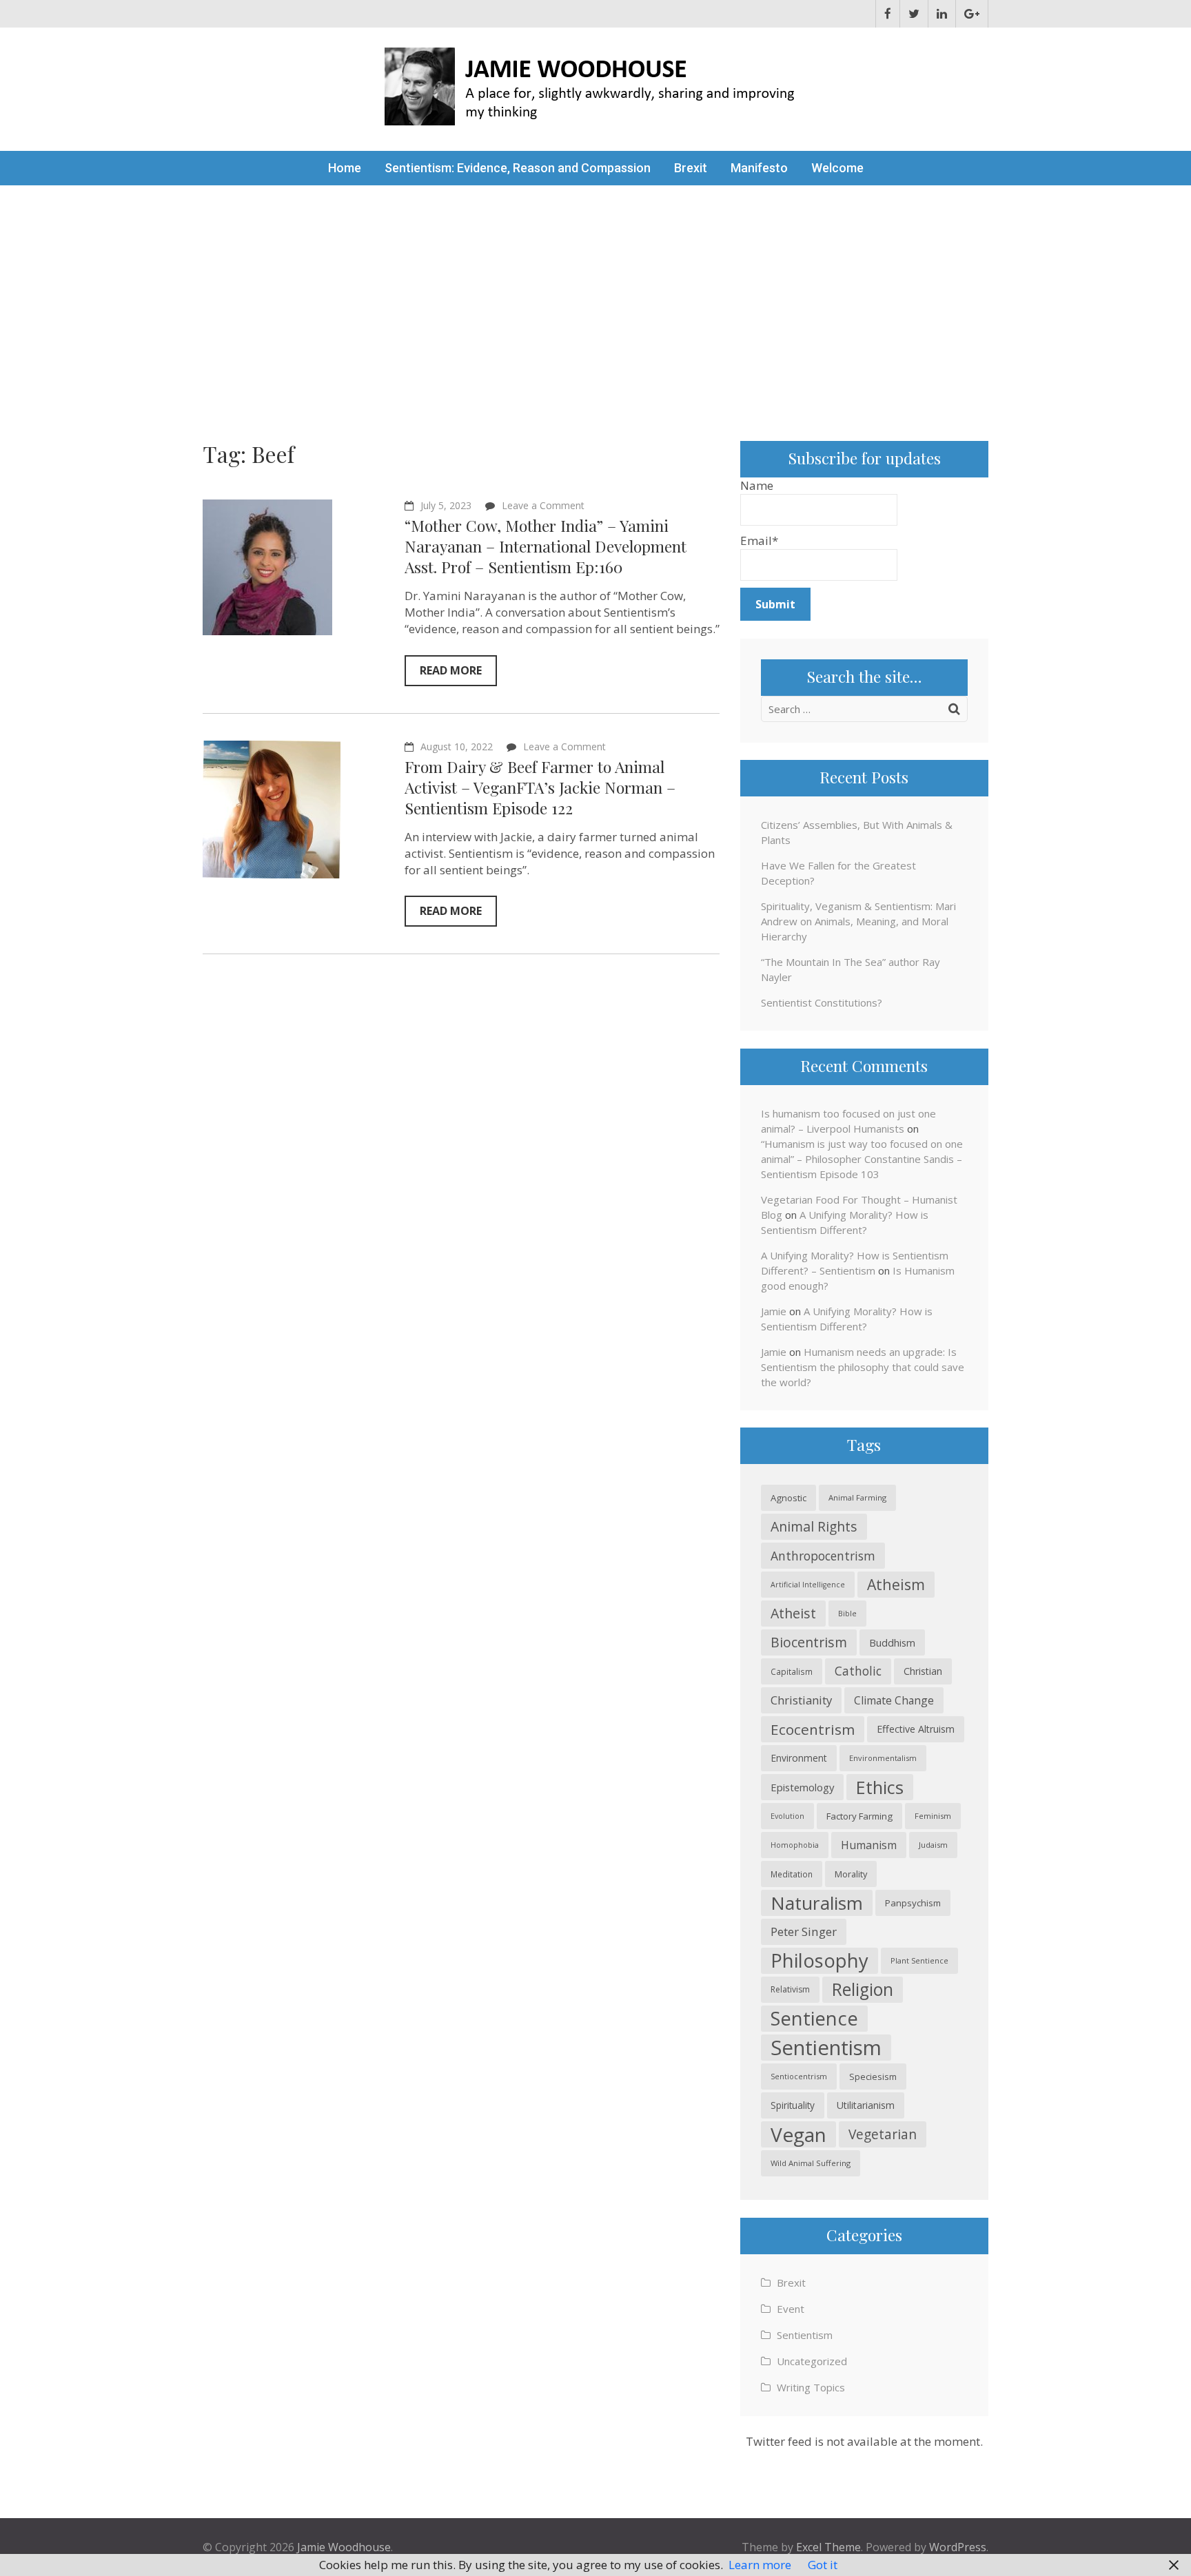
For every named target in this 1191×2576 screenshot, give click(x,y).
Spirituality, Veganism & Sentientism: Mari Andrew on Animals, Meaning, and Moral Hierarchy (858, 921)
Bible (847, 1613)
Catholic (858, 1671)
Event (791, 2309)
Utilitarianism (866, 2105)
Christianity (801, 1700)
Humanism (869, 1845)
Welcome (837, 168)
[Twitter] (914, 14)
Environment (799, 1758)
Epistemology (802, 1787)
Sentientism (826, 2048)
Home (345, 168)
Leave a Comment (543, 505)
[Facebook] (888, 14)
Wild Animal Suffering (811, 2163)
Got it (823, 2565)
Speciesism (873, 2077)
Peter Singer (804, 1931)
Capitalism (792, 1671)
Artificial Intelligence (808, 1585)
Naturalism (817, 1903)
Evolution (787, 1816)
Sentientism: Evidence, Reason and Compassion (518, 168)
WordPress (958, 2547)
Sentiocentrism (799, 2076)
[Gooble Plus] (972, 14)
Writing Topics (811, 2387)
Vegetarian (883, 2134)
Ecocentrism (813, 1729)
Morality (851, 1874)
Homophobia (795, 1845)
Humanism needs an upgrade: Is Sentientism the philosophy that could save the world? (863, 1367)
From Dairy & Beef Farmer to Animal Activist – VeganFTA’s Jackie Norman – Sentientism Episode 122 (540, 787)
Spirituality (793, 2105)
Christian (923, 1671)
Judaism (933, 1845)
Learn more (760, 2565)
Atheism (896, 1584)
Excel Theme (828, 2547)
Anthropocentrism (823, 1556)
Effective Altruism (916, 1729)
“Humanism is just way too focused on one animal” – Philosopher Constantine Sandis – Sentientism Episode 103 (862, 1159)
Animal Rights (814, 1526)
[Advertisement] (595, 289)
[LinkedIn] (942, 14)
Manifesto (759, 168)
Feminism (933, 1816)
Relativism (790, 1989)
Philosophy (820, 1960)
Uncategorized (812, 2361)
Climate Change (894, 1700)
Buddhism (892, 1642)
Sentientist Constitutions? (822, 1002)
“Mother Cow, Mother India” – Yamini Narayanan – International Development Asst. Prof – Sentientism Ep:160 (546, 546)
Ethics (880, 1787)
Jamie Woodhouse (344, 2547)
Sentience (814, 2018)
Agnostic (788, 1498)
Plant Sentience (919, 1960)
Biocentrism (809, 1642)
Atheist (793, 1613)
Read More (451, 670)
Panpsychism (913, 1903)
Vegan (798, 2134)
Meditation (792, 1874)
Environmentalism (883, 1758)
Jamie (774, 1311)
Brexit (691, 168)
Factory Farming (859, 1816)
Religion (863, 1989)
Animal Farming (857, 1497)
